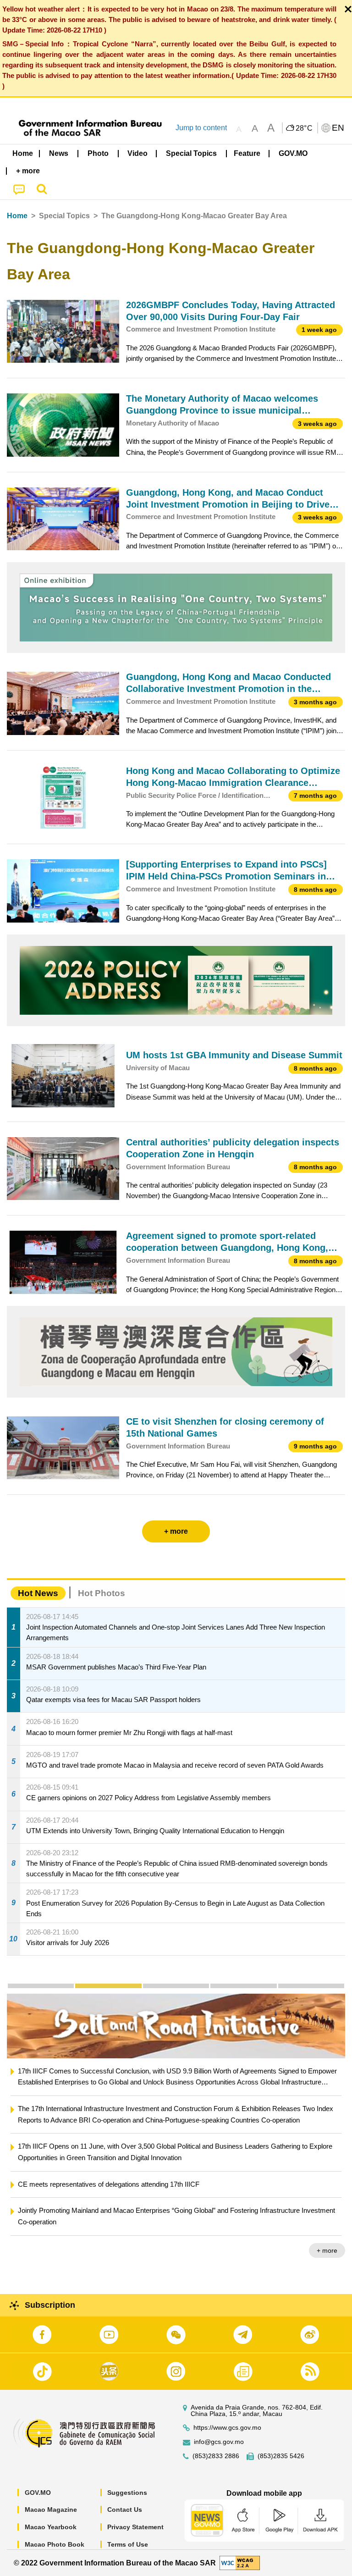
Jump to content (201, 128)
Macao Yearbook (51, 2527)
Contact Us (125, 2510)
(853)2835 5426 (281, 2456)
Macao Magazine (51, 2510)
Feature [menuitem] (247, 153)
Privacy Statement (135, 2527)
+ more (333, 2250)
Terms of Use (128, 2544)
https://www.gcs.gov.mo (227, 2428)
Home (17, 216)
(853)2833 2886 (216, 2456)
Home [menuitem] (23, 153)
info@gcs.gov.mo (219, 2442)
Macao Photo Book (55, 2544)
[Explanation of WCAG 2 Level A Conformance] (240, 2562)
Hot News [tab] (38, 1593)
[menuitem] (59, 153)
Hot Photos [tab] (102, 1593)
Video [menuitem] (137, 153)
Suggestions (127, 2493)
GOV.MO (38, 2493)
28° (304, 128)
